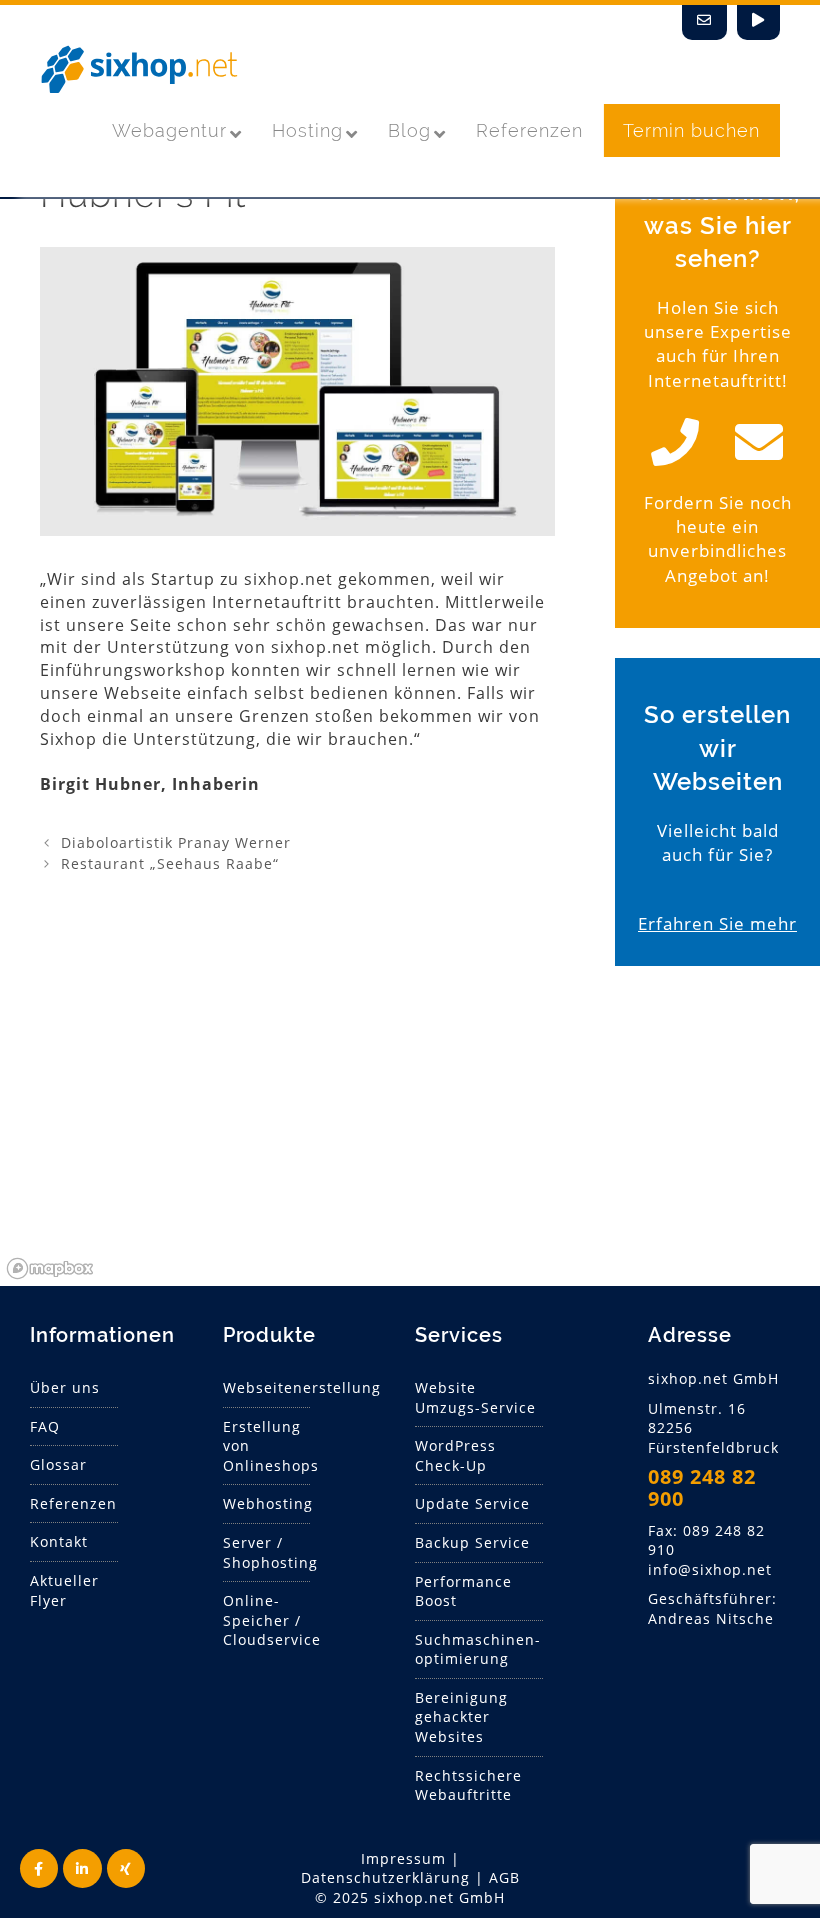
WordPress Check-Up (455, 1455)
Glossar (58, 1464)
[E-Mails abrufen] (704, 22)
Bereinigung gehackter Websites (461, 1717)
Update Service (472, 1503)
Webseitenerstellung (302, 1387)
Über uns (65, 1387)
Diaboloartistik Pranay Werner (176, 842)
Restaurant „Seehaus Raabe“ (170, 863)
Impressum (403, 1858)
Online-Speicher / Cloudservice (272, 1620)
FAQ (45, 1426)
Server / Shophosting (270, 1552)
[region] (410, 1136)
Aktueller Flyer (64, 1590)
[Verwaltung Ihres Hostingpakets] (758, 22)
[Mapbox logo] (50, 1268)
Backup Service (472, 1542)
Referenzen (73, 1503)
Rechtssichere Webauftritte (468, 1785)
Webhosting (268, 1503)
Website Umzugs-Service (475, 1397)
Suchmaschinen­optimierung (477, 1649)
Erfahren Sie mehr (717, 923)
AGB (504, 1877)
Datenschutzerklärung (385, 1877)
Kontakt (59, 1541)
